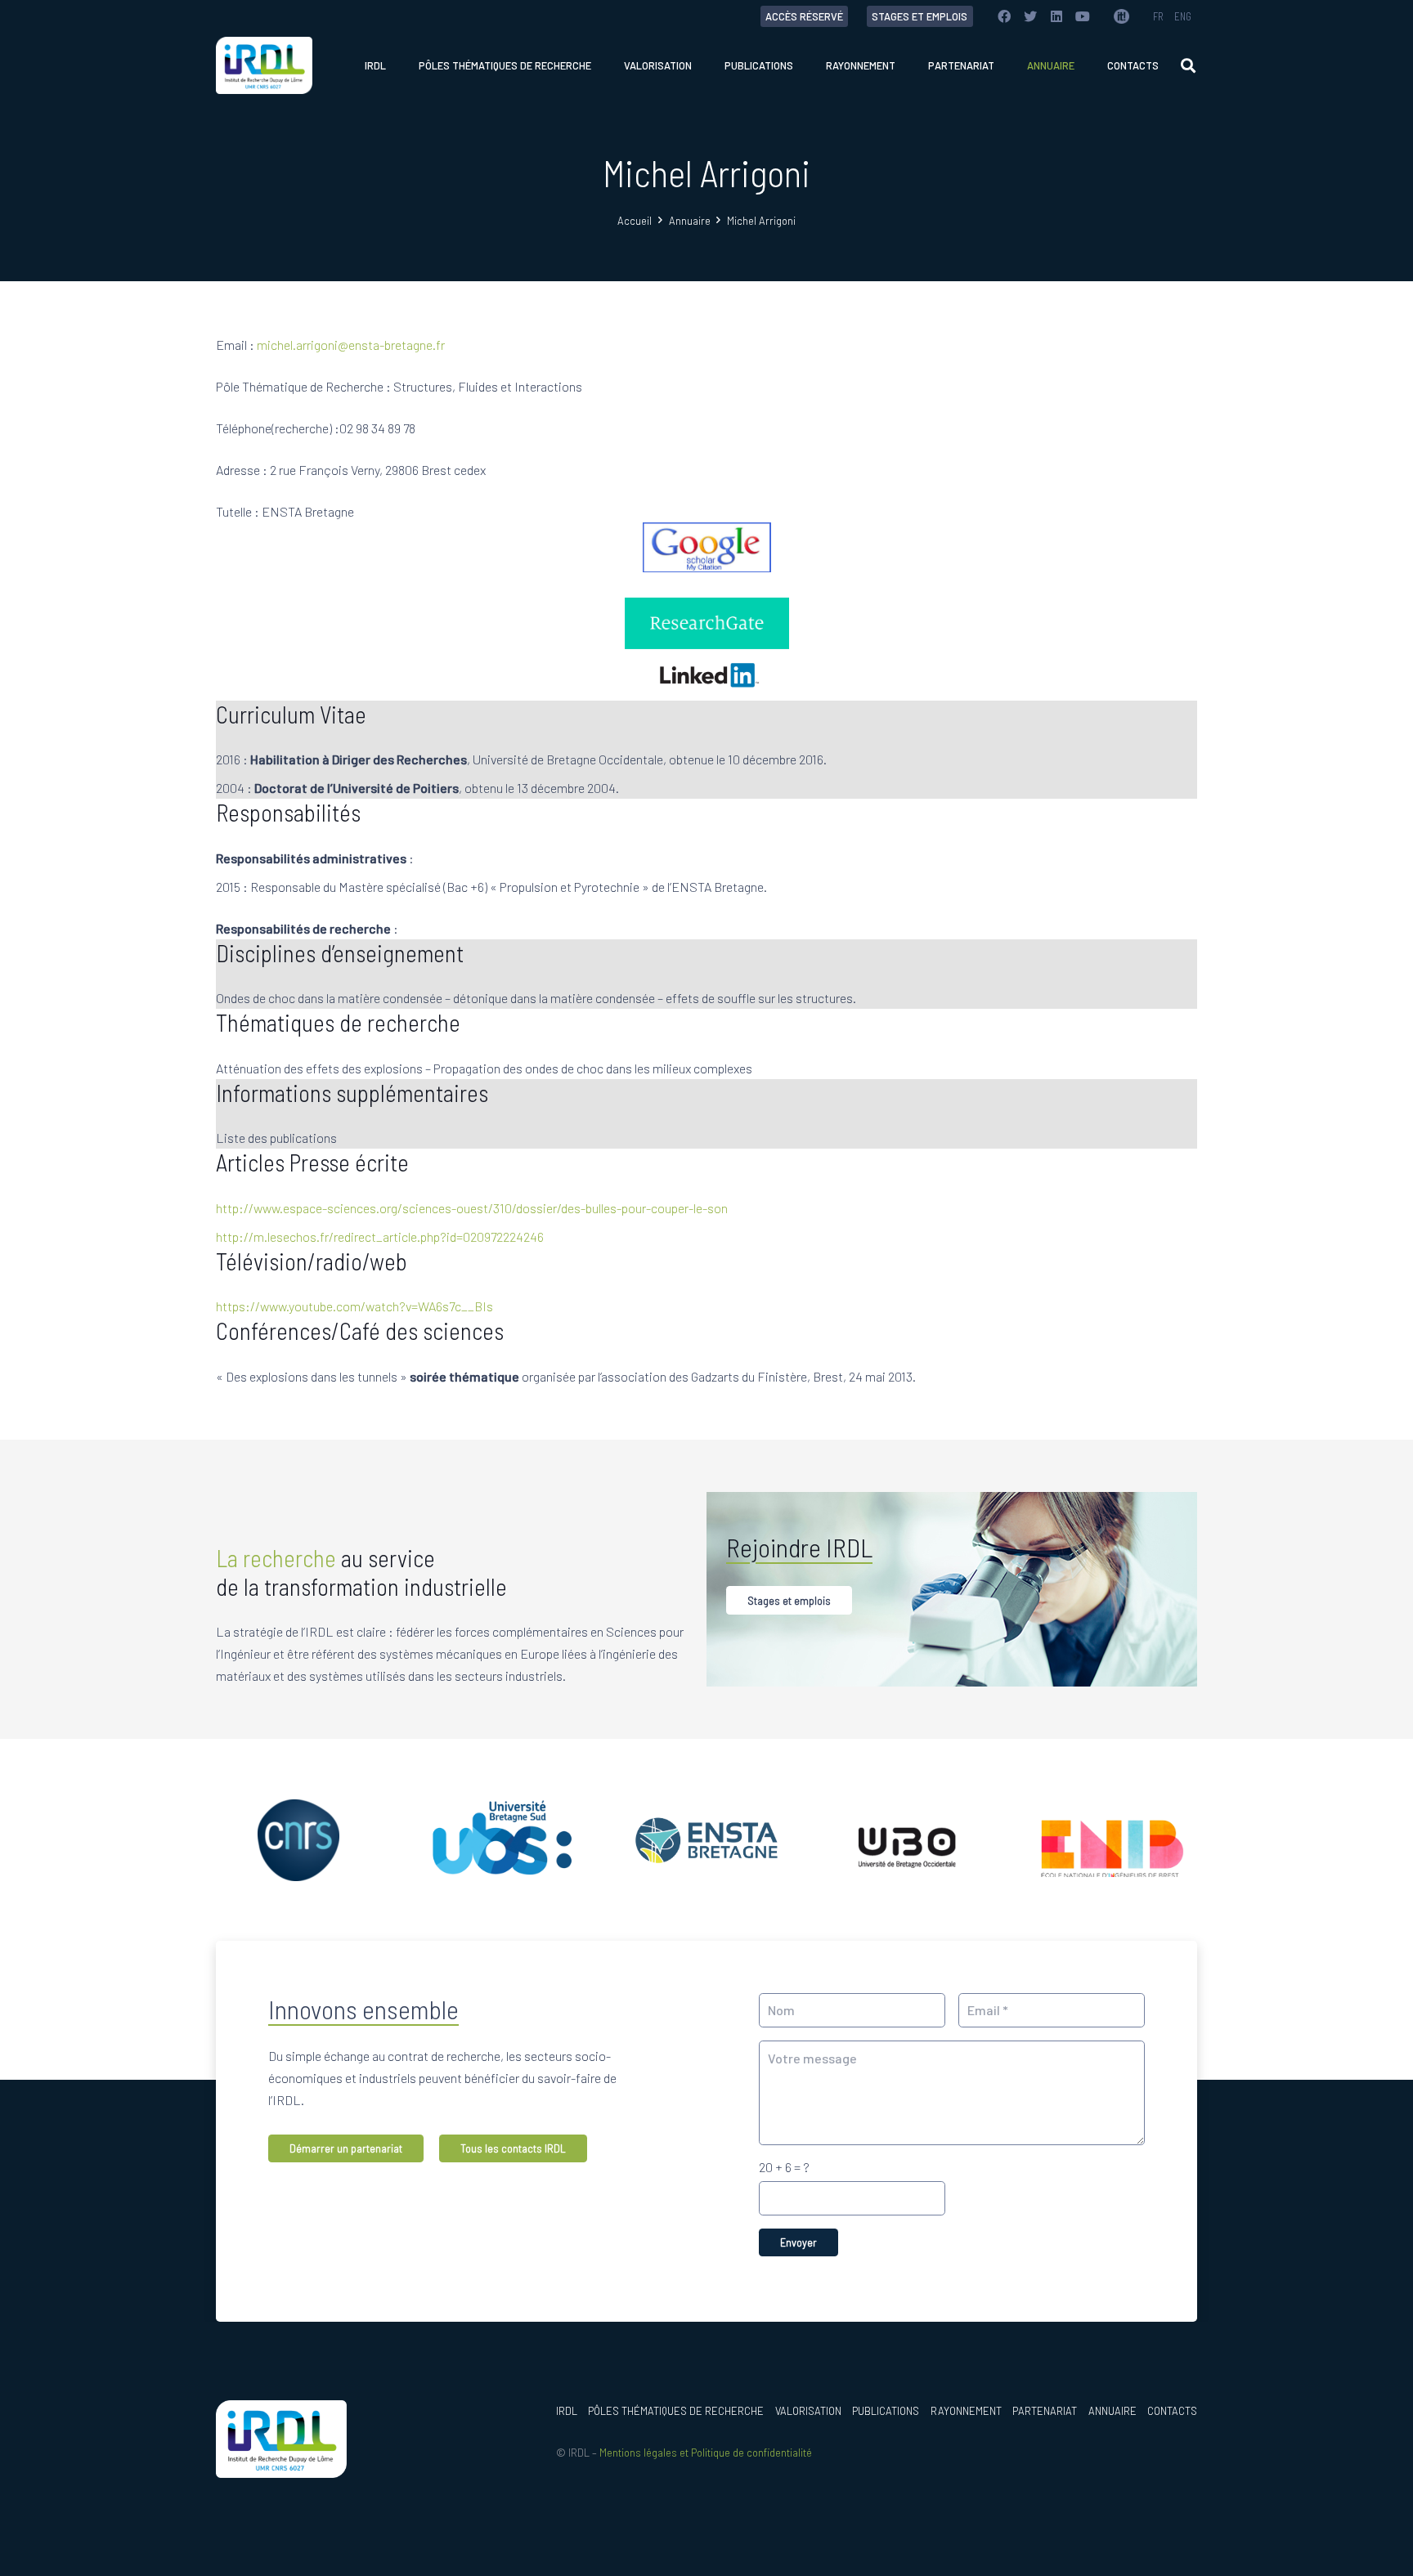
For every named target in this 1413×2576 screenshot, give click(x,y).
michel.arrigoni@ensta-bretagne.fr (351, 345)
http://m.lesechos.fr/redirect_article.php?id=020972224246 (380, 1236)
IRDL (567, 2411)
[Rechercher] (1188, 66)
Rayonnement (966, 2411)
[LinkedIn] (1056, 16)
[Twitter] (1030, 16)
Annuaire (1112, 2411)
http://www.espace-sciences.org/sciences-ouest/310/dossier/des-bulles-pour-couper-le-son (472, 1208)
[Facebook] (1004, 16)
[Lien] (1121, 16)
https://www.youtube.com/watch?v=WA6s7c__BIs (354, 1306)
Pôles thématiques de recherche (676, 2411)
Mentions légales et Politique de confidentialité (706, 2453)
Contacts (1172, 2411)
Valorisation (808, 2411)
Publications (886, 2411)
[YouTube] (1083, 16)
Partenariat (1045, 2411)
